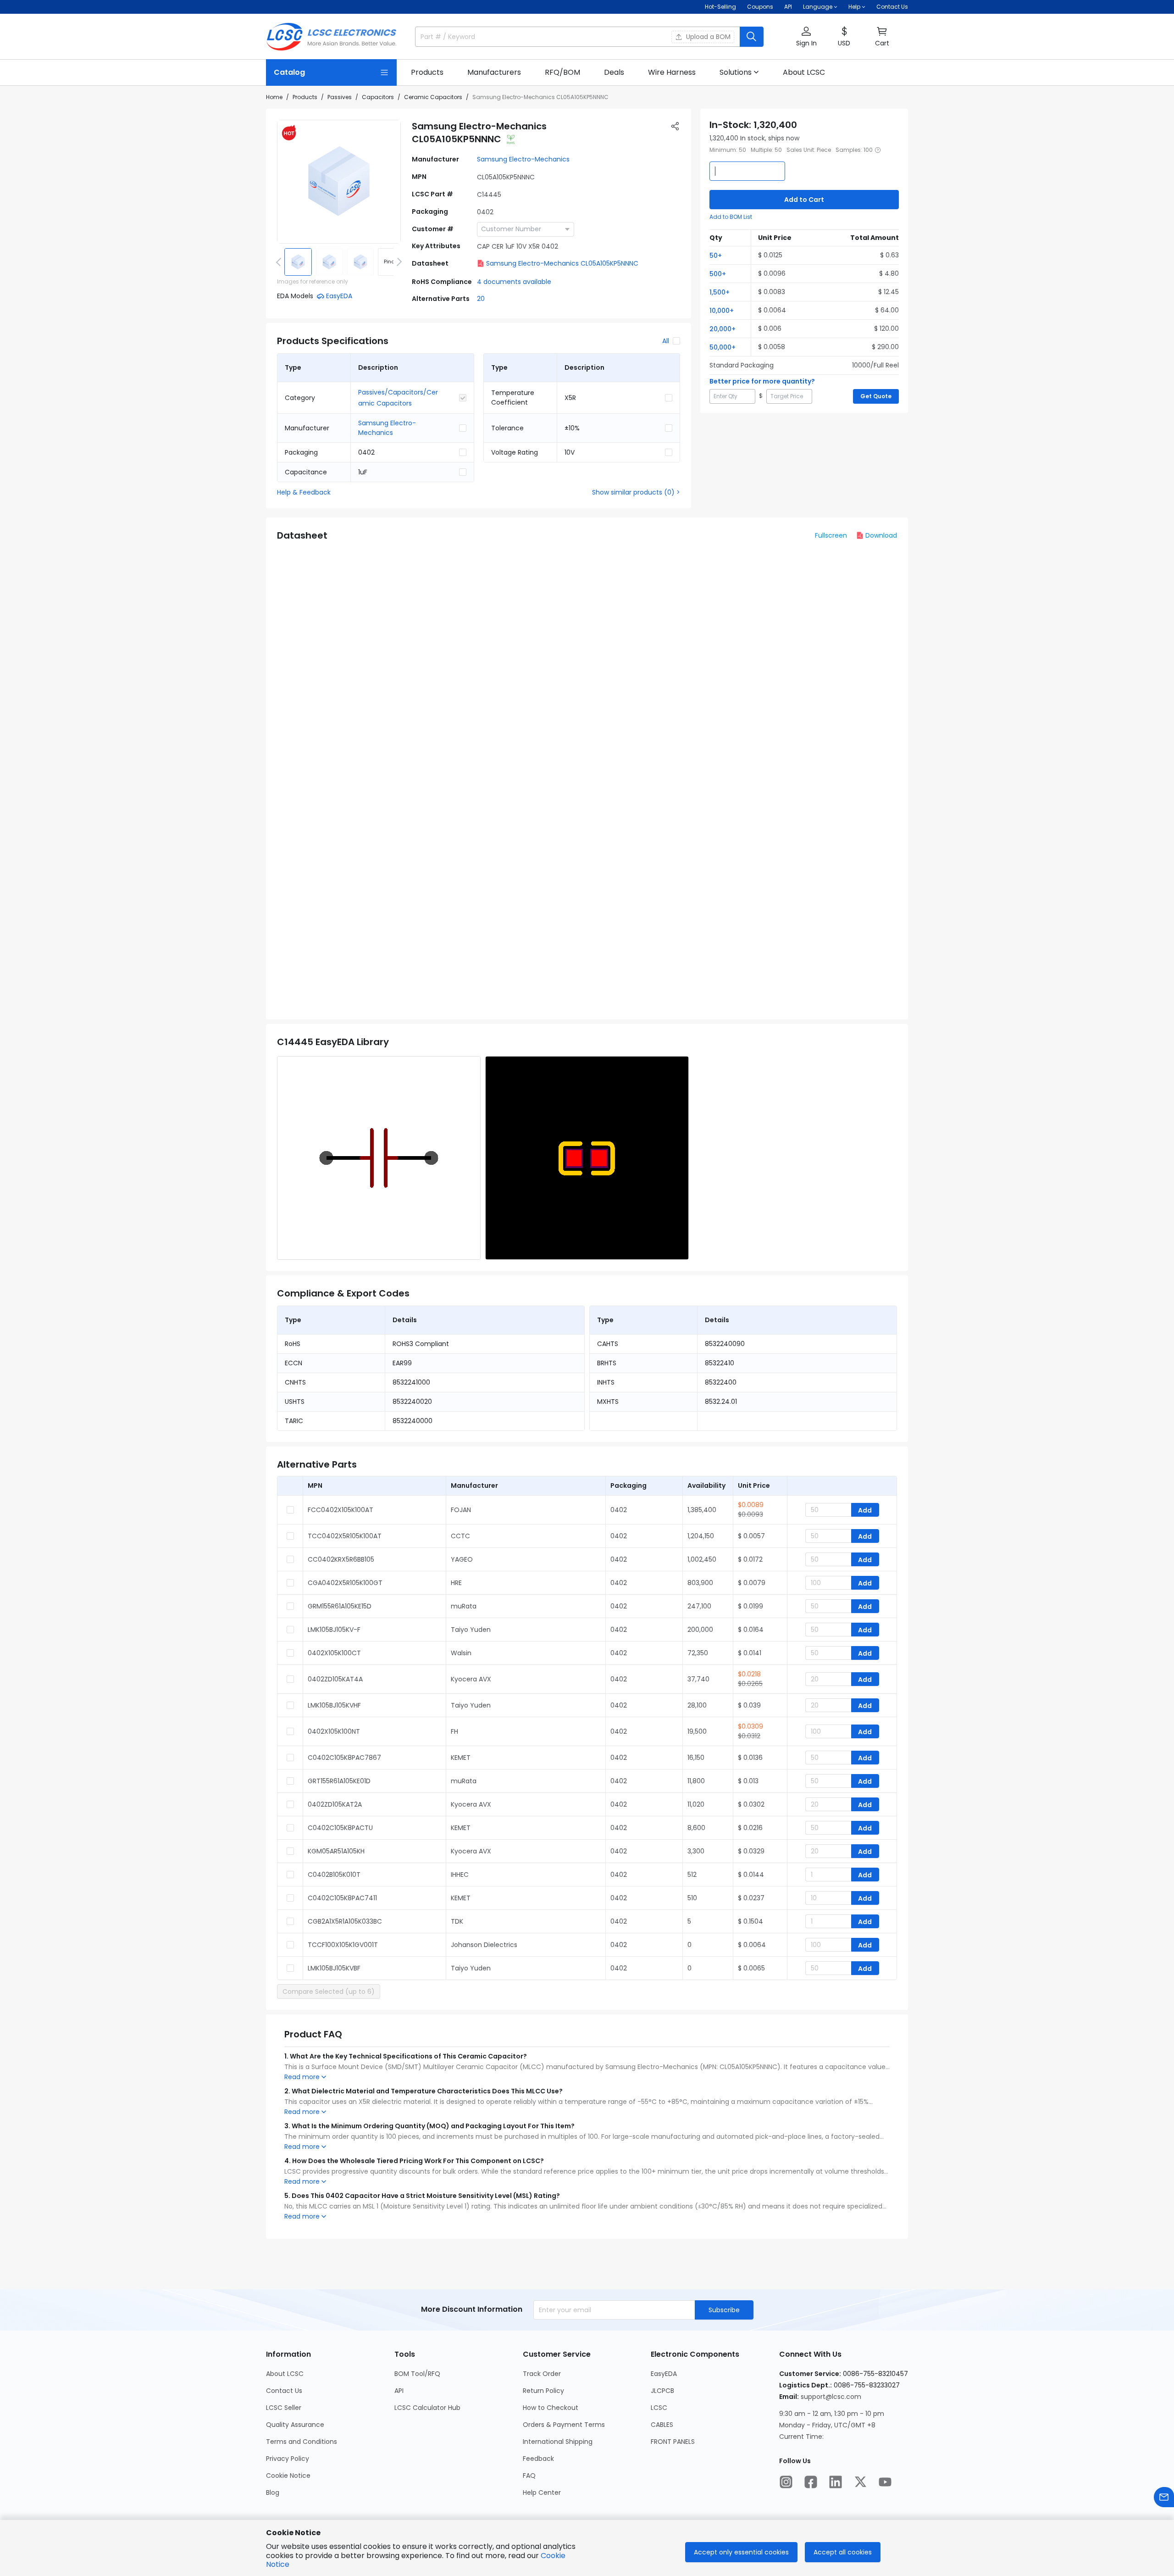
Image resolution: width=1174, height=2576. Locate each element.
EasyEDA (664, 2374)
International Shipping (558, 2442)
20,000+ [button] (723, 329)
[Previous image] (280, 262)
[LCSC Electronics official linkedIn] (836, 2482)
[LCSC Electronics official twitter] (860, 2482)
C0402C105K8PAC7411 (342, 1898)
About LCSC (285, 2374)
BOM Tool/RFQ (417, 2374)
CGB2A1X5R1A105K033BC (345, 1921)
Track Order (542, 2374)
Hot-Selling (720, 7)
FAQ (529, 2476)
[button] (806, 37)
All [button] (666, 341)
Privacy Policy (288, 2459)
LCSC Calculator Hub (427, 2408)
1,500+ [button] (720, 292)
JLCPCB (662, 2391)
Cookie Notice (288, 2476)
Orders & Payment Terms (564, 2425)
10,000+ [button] (722, 311)
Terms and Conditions (302, 2442)
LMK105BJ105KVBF (334, 1968)
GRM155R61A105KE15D (340, 1606)
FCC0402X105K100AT (341, 1510)
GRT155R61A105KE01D (339, 1781)
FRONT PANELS (673, 2442)
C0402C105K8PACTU (340, 1828)
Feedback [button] (538, 2459)
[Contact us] (1164, 2497)
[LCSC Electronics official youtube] (885, 2482)
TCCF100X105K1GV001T (343, 1945)
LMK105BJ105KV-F (334, 1630)
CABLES (662, 2425)
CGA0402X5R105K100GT (345, 1583)
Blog (273, 2493)
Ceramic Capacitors (433, 97)
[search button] (752, 37)
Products (305, 97)
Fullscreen (831, 535)
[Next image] (398, 262)
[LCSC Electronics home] (331, 37)
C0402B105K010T (334, 1875)
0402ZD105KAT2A (335, 1804)
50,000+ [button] (723, 347)
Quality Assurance (295, 2425)
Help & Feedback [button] (304, 492)
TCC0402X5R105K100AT (345, 1536)
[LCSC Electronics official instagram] (786, 2482)
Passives (340, 97)
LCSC (659, 2408)
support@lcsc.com (831, 2397)
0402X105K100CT (334, 1653)
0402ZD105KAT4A (335, 1679)
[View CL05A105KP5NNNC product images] (339, 182)
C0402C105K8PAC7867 (344, 1758)
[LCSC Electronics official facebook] (811, 2482)
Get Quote (876, 396)
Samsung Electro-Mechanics (523, 159)
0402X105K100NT (334, 1731)
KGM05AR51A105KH (336, 1851)
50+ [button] (716, 256)
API (788, 7)
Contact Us (892, 7)
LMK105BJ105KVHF (334, 1705)
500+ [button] (718, 274)
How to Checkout (551, 2408)
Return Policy (543, 2391)
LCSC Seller (284, 2408)
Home (274, 97)
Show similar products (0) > (636, 492)
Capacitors (378, 97)
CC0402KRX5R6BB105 (341, 1559)
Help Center (542, 2493)
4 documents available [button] (514, 282)
